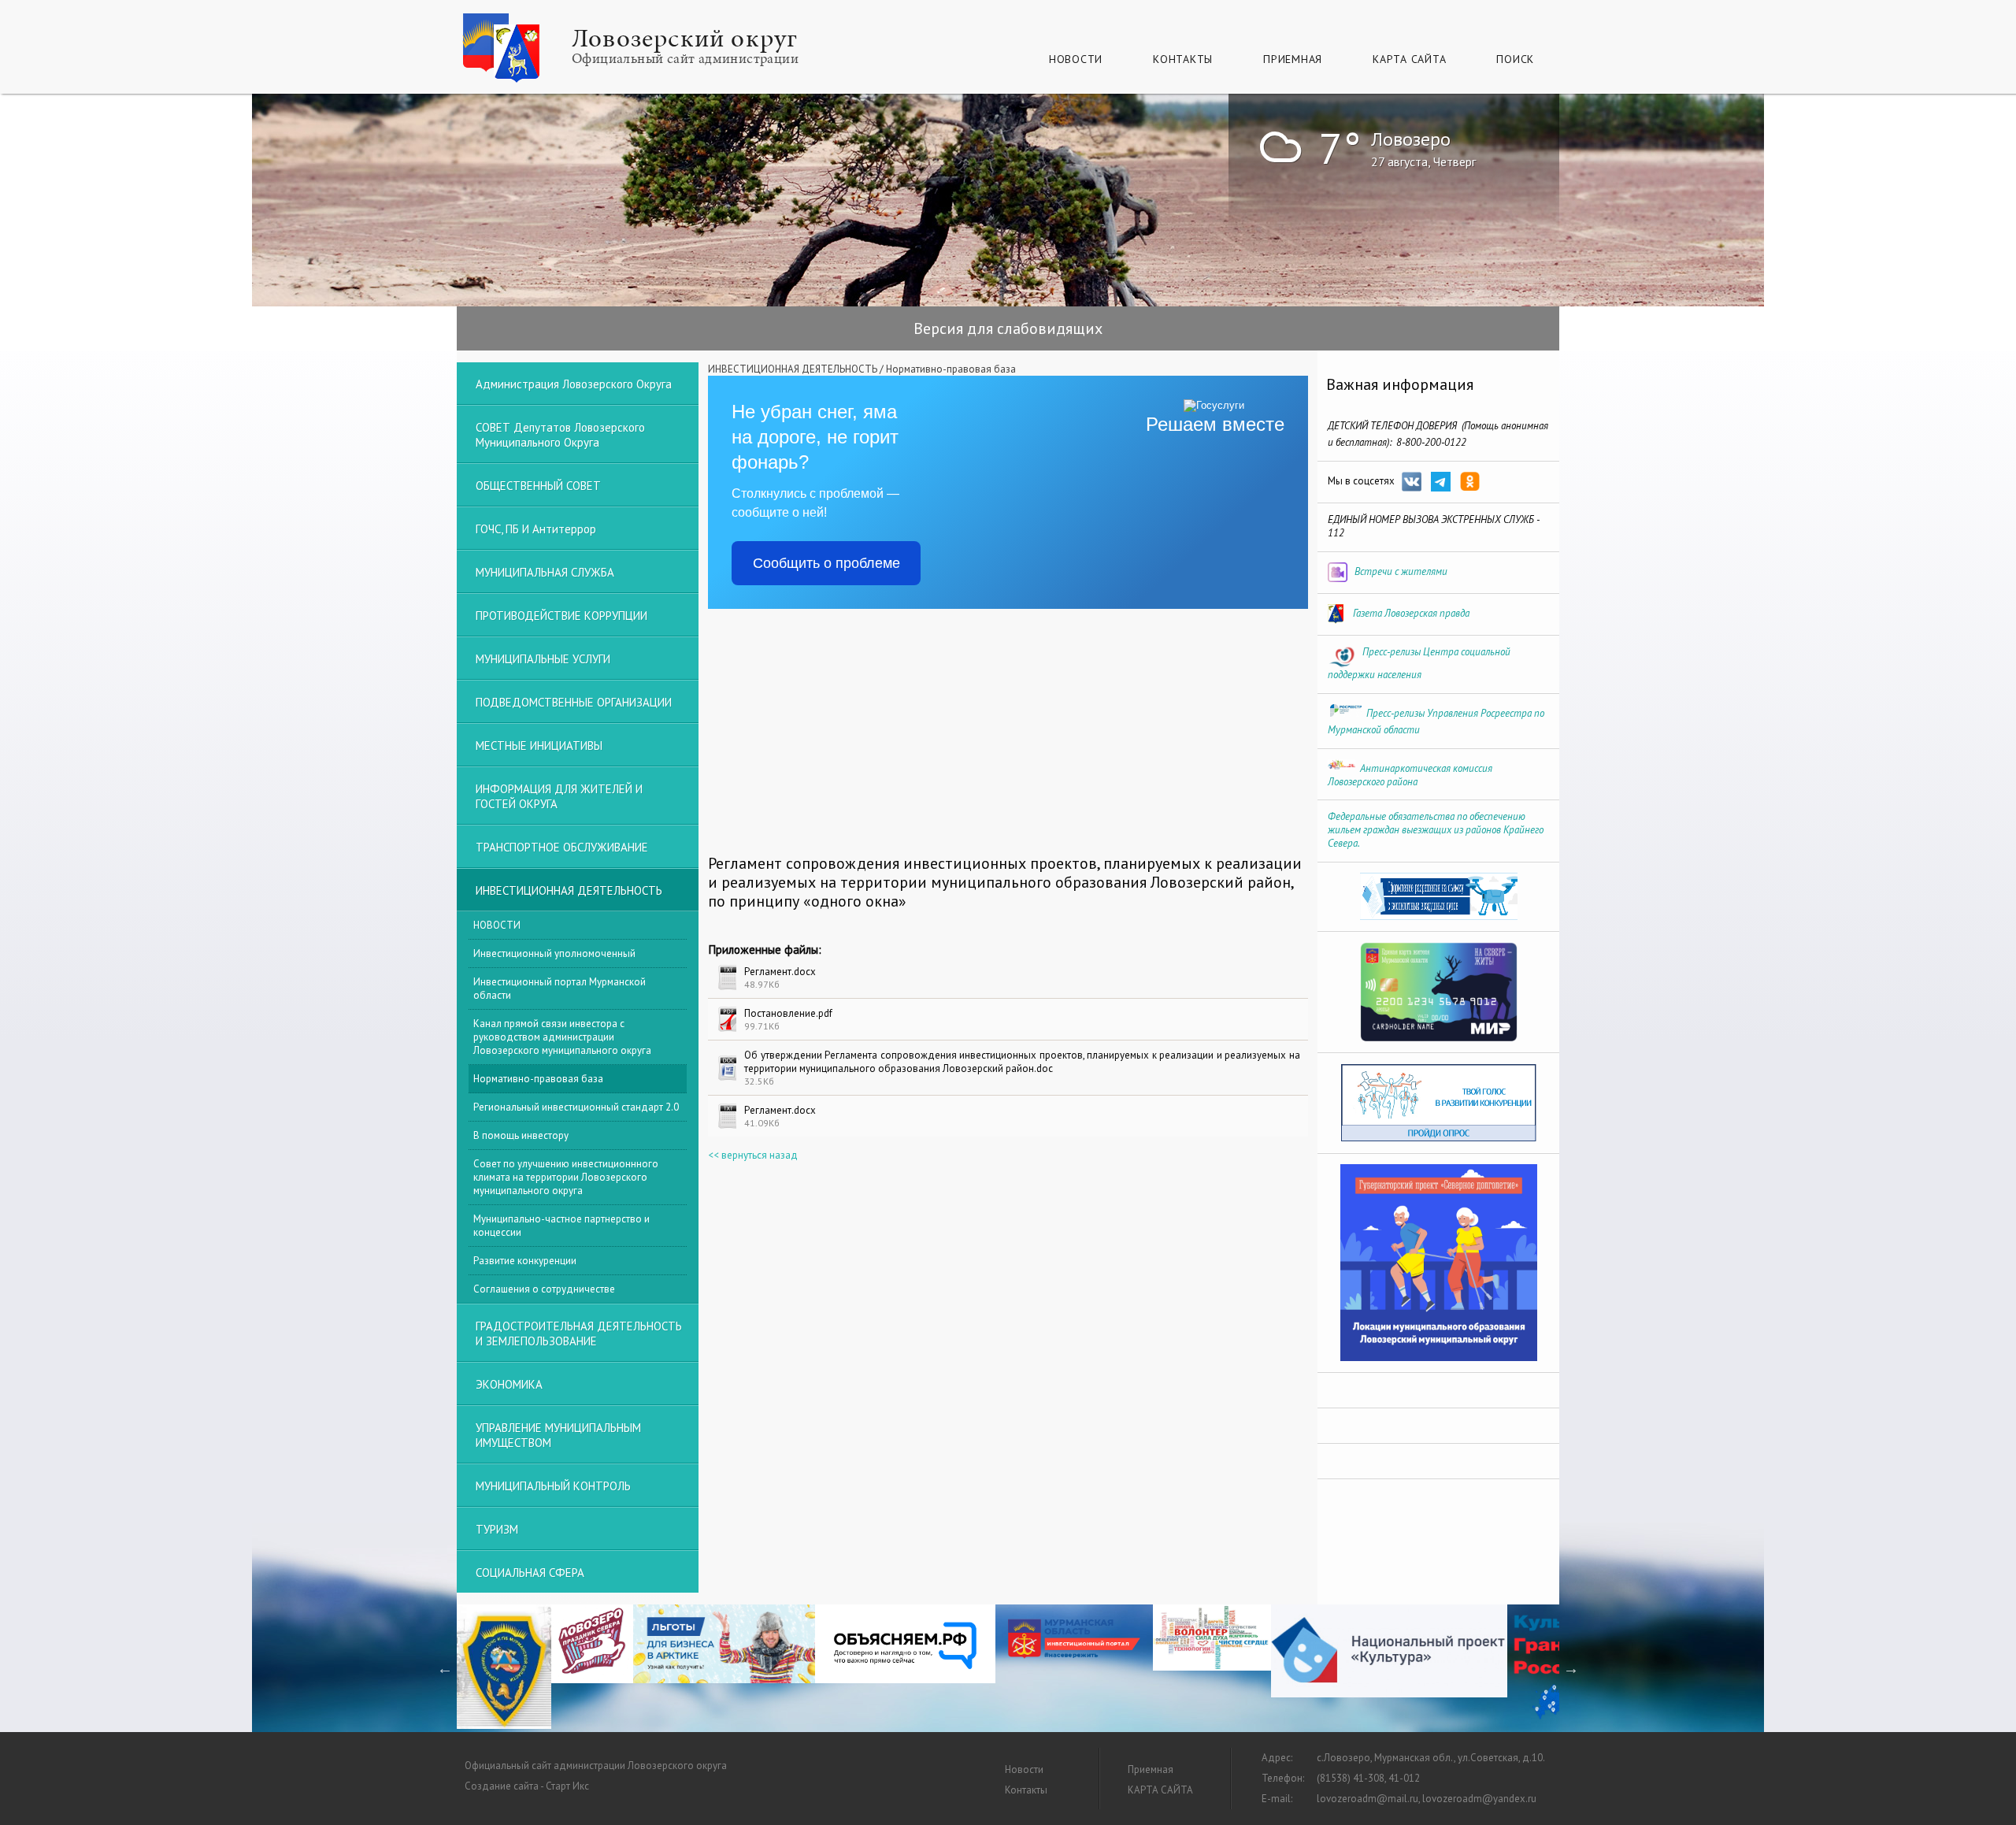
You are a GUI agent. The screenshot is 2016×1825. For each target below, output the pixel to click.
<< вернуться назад (753, 1155)
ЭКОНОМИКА (509, 1384)
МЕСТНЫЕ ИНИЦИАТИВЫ (539, 746)
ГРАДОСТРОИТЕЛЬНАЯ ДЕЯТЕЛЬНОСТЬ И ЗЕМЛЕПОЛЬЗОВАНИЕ (579, 1334)
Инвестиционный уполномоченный (554, 953)
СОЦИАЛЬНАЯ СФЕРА (530, 1573)
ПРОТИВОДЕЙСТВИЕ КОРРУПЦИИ (561, 616)
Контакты (1183, 59)
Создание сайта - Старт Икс (527, 1786)
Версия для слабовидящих (1008, 328)
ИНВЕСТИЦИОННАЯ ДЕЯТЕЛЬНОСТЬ (793, 369)
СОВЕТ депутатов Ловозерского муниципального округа (560, 435)
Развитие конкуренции (525, 1261)
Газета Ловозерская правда (1411, 613)
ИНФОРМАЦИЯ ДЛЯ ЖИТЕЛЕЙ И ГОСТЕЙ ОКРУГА (559, 796)
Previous (445, 1668)
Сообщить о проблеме (826, 563)
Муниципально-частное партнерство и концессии (561, 1226)
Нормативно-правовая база (951, 369)
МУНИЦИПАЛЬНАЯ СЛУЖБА (545, 572)
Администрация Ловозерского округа (574, 384)
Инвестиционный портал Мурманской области (560, 989)
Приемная (1293, 59)
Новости (1076, 59)
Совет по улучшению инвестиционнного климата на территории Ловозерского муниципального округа (566, 1177)
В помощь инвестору (521, 1135)
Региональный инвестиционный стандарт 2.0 (576, 1107)
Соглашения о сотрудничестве (544, 1289)
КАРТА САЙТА (1409, 59)
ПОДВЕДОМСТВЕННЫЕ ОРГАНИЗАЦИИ (574, 702)
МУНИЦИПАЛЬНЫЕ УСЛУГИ (543, 659)
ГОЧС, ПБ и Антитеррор (536, 529)
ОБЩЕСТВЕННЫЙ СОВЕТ (538, 486)
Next (1571, 1668)
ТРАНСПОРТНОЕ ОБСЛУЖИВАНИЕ (562, 847)
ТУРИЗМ (497, 1529)
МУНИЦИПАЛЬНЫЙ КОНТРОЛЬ (553, 1486)
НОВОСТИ (497, 925)
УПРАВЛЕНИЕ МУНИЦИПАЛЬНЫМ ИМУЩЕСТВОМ (558, 1435)
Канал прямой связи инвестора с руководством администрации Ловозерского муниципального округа (562, 1037)
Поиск (1515, 59)
